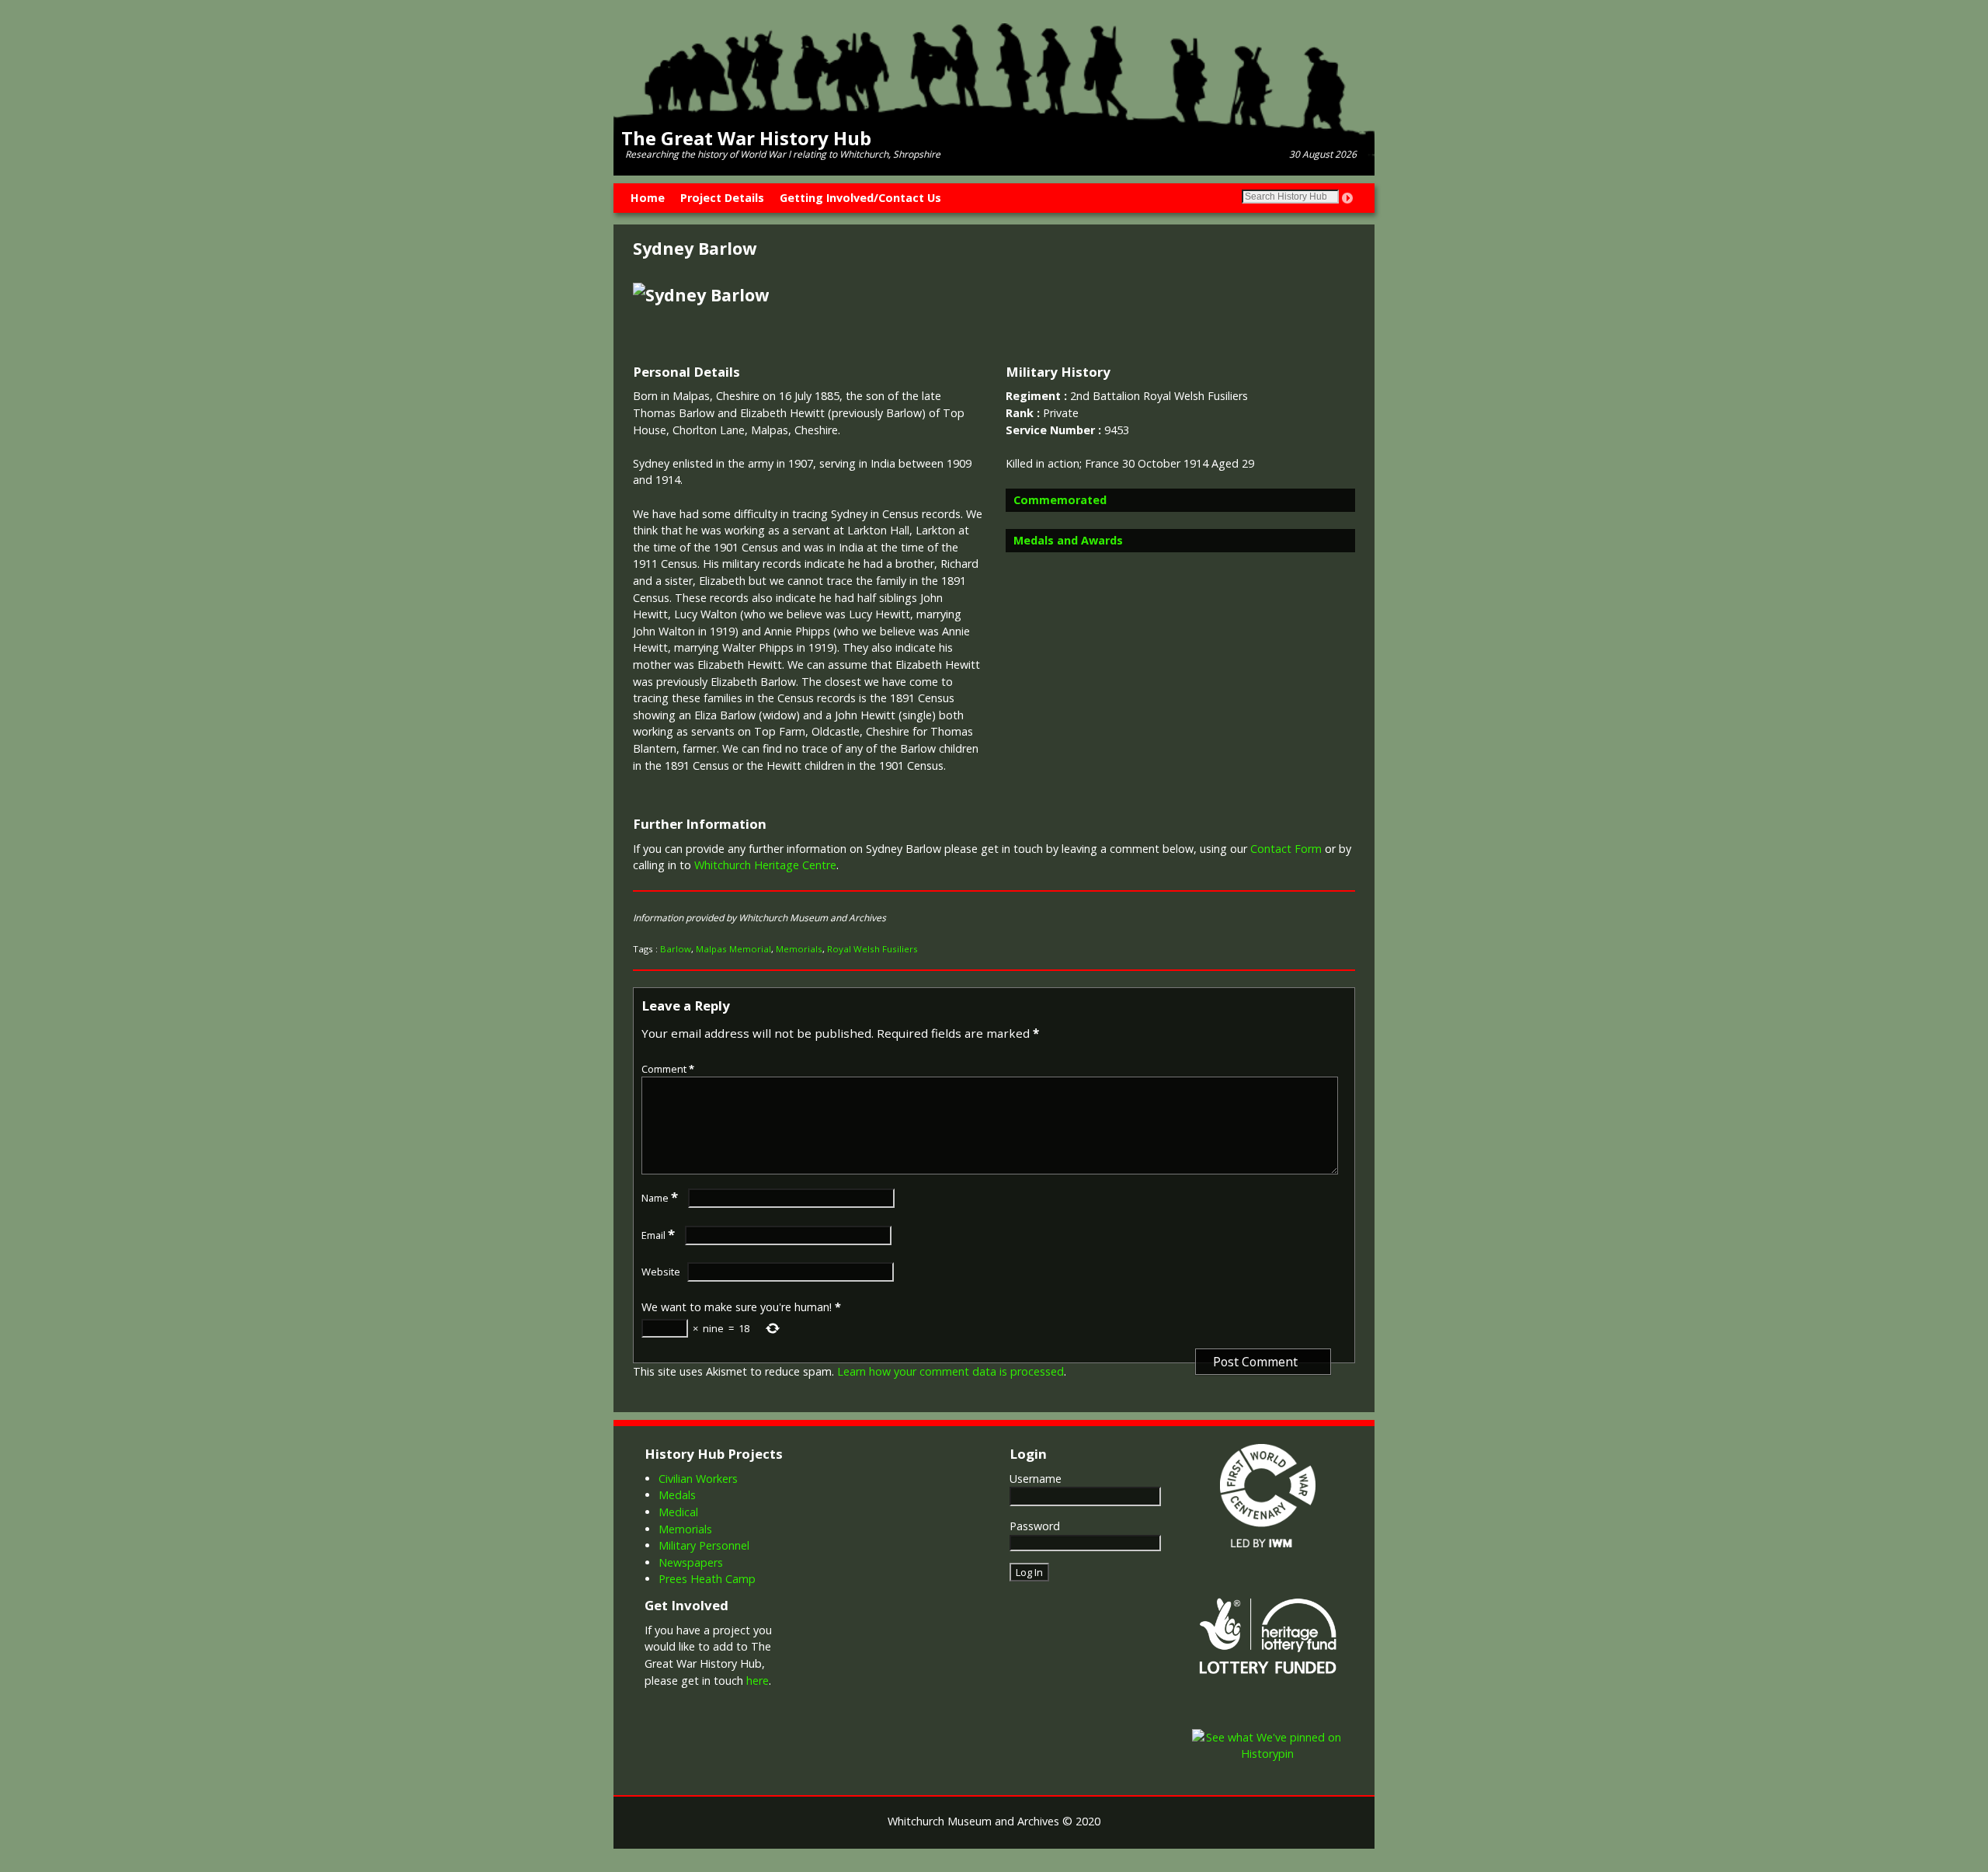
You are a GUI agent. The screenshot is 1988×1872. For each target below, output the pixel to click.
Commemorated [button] (1060, 500)
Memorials (799, 949)
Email (658, 1235)
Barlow (676, 949)
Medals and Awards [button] (1068, 540)
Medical (678, 1512)
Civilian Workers (698, 1479)
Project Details (722, 198)
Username (1036, 1479)
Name (660, 1198)
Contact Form (1286, 849)
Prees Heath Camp (707, 1579)
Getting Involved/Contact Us (860, 198)
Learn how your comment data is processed (951, 1371)
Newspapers (691, 1562)
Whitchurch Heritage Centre (765, 865)
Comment (668, 1069)
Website (661, 1272)
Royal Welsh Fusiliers (872, 949)
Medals (677, 1495)
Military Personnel (704, 1545)
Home (648, 198)
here (758, 1681)
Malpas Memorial (733, 949)
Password (1035, 1526)
